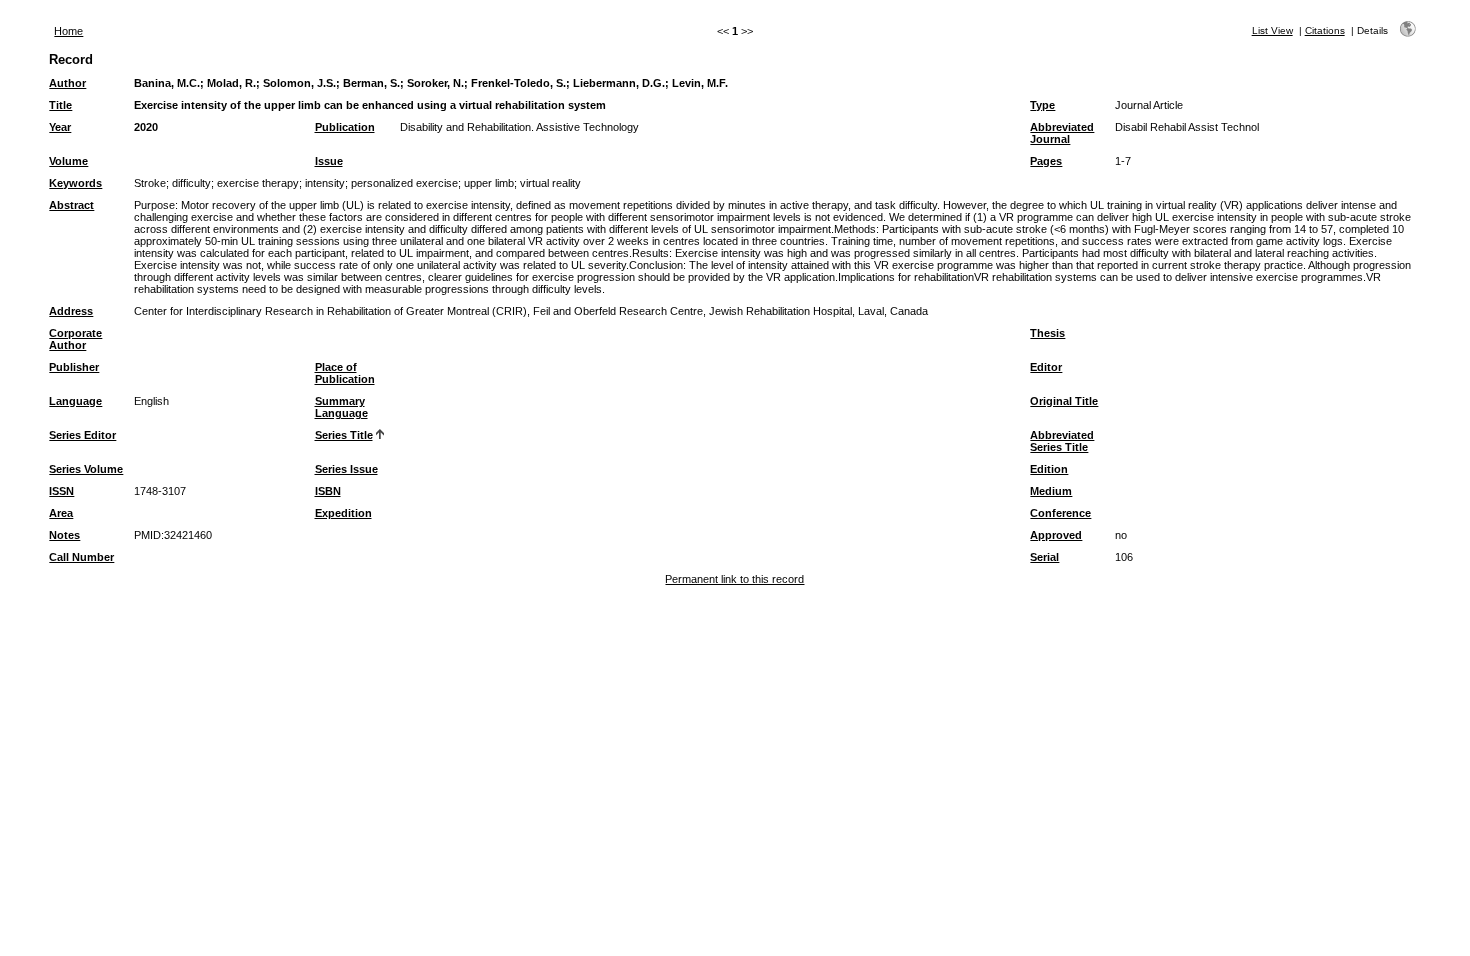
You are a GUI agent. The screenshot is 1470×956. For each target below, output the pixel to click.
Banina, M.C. (167, 83)
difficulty (191, 183)
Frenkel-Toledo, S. (518, 83)
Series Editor (82, 435)
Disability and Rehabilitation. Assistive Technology (519, 127)
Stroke (150, 183)
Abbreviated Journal (1062, 133)
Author (67, 83)
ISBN (328, 491)
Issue (329, 161)
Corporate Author (75, 339)
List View (1272, 30)
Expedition (343, 513)
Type (1042, 105)
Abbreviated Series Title (1062, 441)
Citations (1325, 30)
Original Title (1064, 401)
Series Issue (346, 469)
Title (60, 105)
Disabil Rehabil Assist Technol (1187, 127)
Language (75, 401)
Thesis (1047, 333)
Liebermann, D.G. (619, 83)
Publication (345, 127)
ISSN (61, 491)
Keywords (75, 183)
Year (60, 127)
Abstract (71, 205)
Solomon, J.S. (299, 83)
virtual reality (550, 183)
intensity (325, 183)
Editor (1046, 367)
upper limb (489, 183)
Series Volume (86, 469)
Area (61, 513)
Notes (64, 535)
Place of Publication (345, 373)
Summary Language (341, 407)
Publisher (74, 367)
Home (68, 31)
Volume (68, 161)
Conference (1060, 513)
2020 (146, 127)
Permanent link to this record (734, 579)
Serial (1044, 557)
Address (71, 311)
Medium (1051, 491)
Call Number (81, 557)
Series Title (344, 435)
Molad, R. (231, 83)
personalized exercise (404, 183)
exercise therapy (258, 183)
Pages (1046, 161)
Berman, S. (371, 83)
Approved (1056, 535)
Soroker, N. (435, 83)
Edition (1049, 469)
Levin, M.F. (700, 83)
